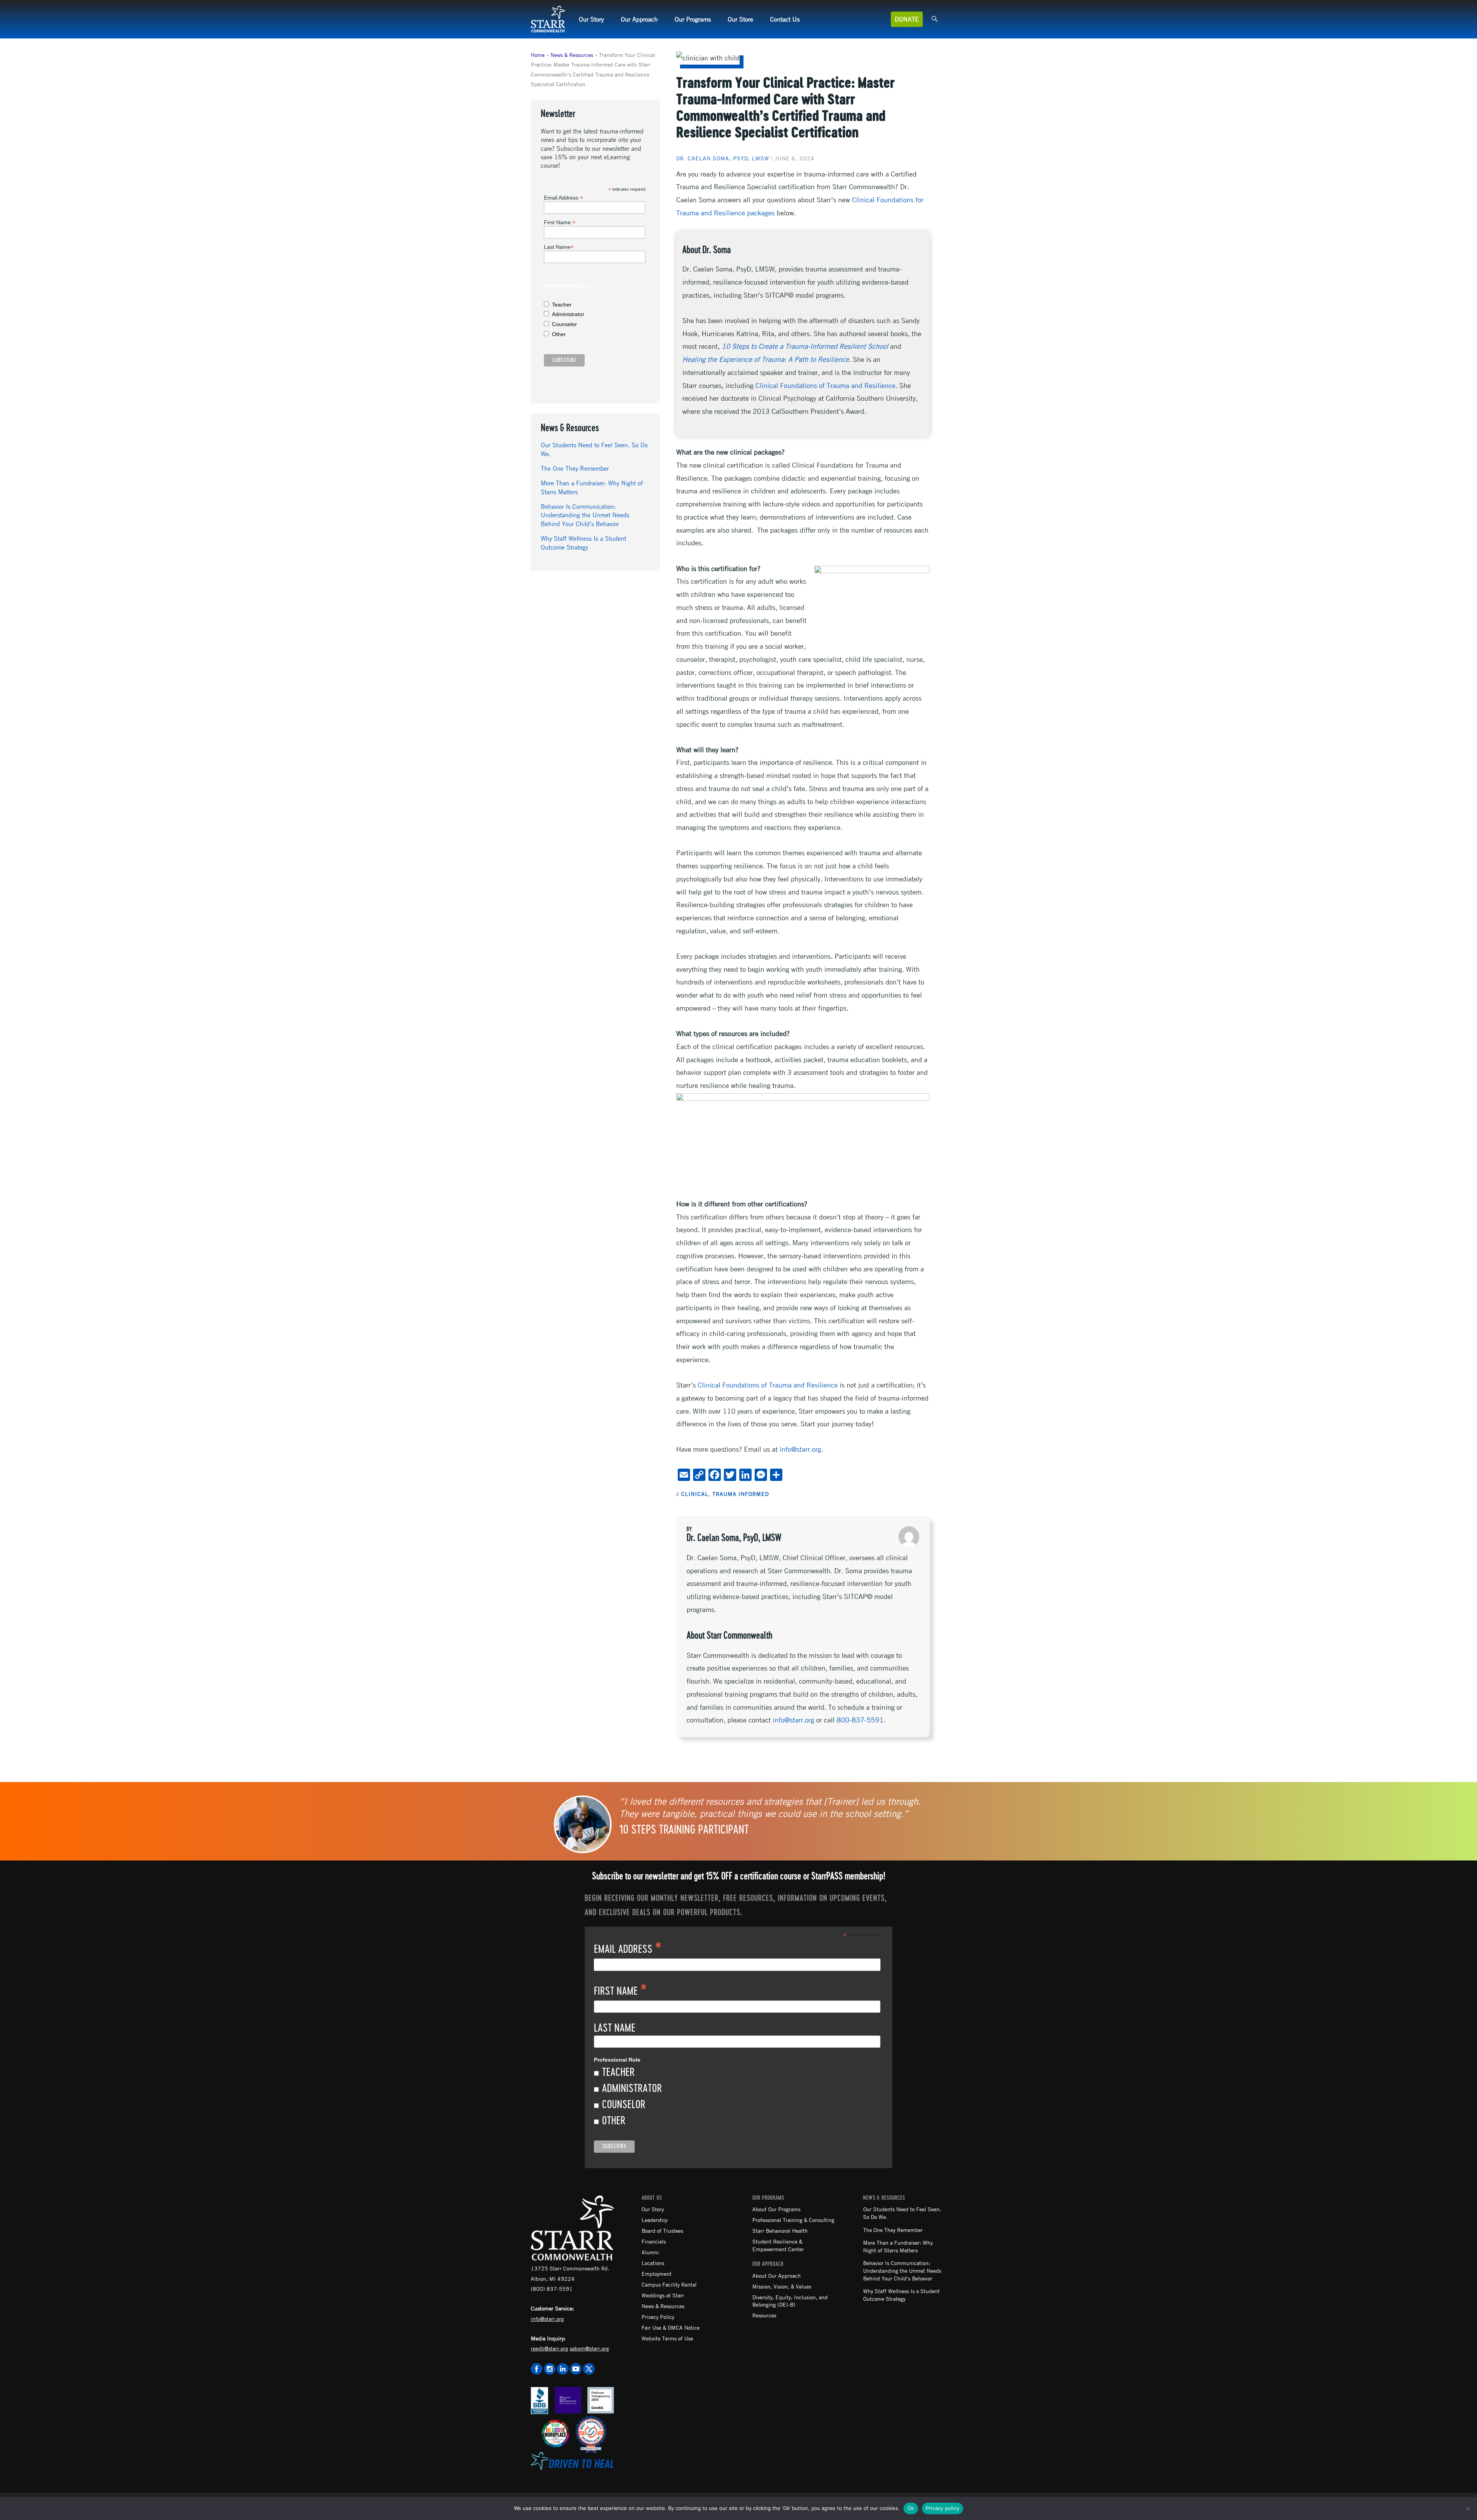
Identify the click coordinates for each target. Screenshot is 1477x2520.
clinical (695, 1494)
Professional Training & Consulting (793, 2220)
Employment (657, 2273)
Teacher (562, 305)
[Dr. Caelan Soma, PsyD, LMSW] (909, 1537)
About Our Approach (777, 2275)
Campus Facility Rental (669, 2284)
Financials (654, 2241)
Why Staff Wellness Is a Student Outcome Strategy (901, 2295)
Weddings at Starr (663, 2295)
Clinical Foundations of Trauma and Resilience (825, 385)
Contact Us (785, 19)
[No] (1467, 2508)
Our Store (740, 19)
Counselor (564, 324)
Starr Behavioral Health (780, 2230)
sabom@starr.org (589, 2348)
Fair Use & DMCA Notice (671, 2327)
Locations (653, 2263)
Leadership (655, 2220)
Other (559, 334)
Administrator (568, 314)
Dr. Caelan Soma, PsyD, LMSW (723, 158)
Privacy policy (943, 2508)
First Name (560, 222)
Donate (907, 19)
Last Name (559, 247)
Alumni (650, 2252)
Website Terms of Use (667, 2338)
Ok (911, 2508)
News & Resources (572, 55)
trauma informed (741, 1494)
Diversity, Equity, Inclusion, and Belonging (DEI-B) (790, 2301)
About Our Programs (776, 2209)
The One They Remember (575, 468)
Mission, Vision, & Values (782, 2286)
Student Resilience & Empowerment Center (778, 2245)
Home (538, 55)
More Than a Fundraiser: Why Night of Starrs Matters (898, 2246)
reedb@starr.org (549, 2348)
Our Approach (639, 19)
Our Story (591, 19)
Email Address (563, 198)
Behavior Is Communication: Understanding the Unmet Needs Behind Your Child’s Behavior (585, 515)
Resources (764, 2315)
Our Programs (693, 19)
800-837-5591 (860, 1720)
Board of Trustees (662, 2230)
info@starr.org (800, 1449)
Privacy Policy (658, 2317)
